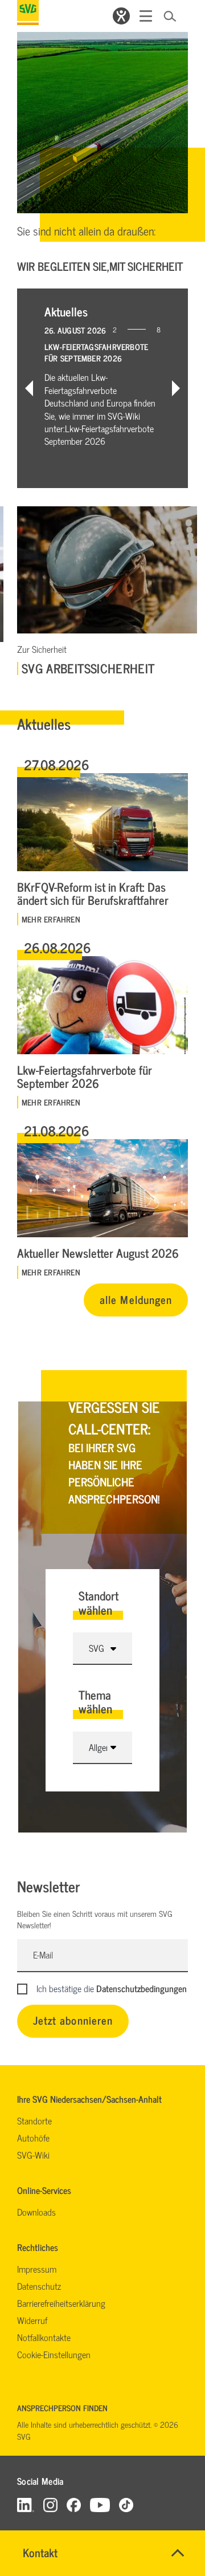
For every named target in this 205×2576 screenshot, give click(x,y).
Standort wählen (99, 1602)
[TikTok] (126, 2504)
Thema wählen (95, 1702)
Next (176, 388)
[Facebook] (74, 2504)
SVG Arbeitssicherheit (88, 668)
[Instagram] (50, 2504)
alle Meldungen (136, 1299)
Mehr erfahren (51, 919)
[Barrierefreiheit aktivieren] (121, 16)
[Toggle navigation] (146, 16)
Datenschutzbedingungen (142, 1988)
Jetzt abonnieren (73, 2020)
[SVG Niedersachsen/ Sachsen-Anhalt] (28, 13)
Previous (29, 388)
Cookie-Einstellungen (54, 2354)
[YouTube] (100, 2504)
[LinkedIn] (26, 2504)
